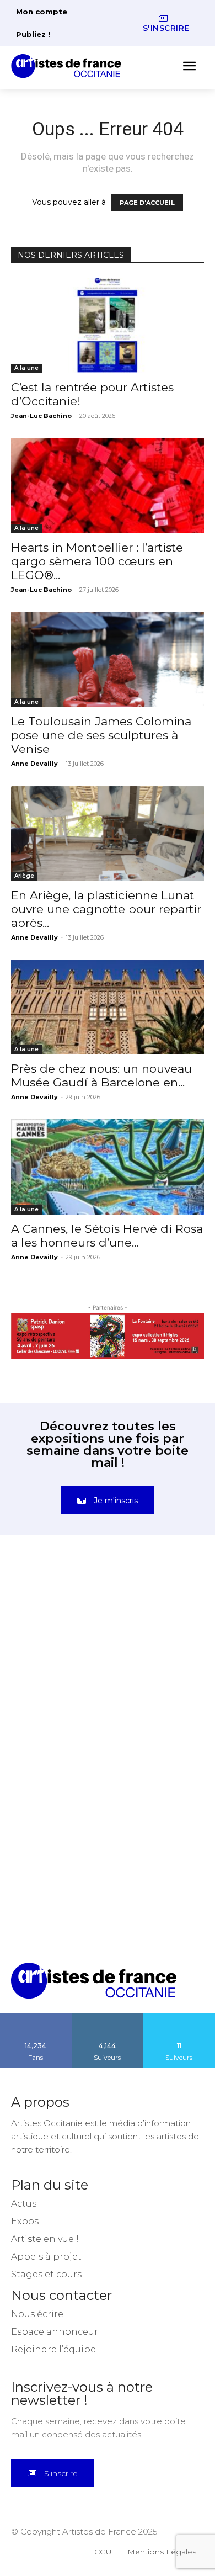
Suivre (108, 2017)
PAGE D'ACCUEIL (147, 203)
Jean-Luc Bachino (41, 416)
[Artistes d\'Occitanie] (69, 66)
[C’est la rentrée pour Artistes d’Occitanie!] (108, 325)
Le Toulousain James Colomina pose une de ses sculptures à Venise (101, 735)
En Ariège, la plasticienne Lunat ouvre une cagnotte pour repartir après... (106, 909)
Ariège (24, 876)
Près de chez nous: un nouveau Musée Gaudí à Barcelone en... (101, 1075)
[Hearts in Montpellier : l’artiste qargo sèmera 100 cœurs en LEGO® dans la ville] (108, 486)
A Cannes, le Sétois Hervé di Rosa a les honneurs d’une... (107, 1236)
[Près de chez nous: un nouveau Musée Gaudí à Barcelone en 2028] (108, 1007)
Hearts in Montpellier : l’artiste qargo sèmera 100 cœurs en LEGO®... (97, 561)
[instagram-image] (59, 1616)
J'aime (36, 2017)
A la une (26, 368)
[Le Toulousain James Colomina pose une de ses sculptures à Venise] (108, 659)
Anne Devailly (34, 764)
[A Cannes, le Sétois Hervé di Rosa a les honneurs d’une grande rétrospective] (108, 1167)
